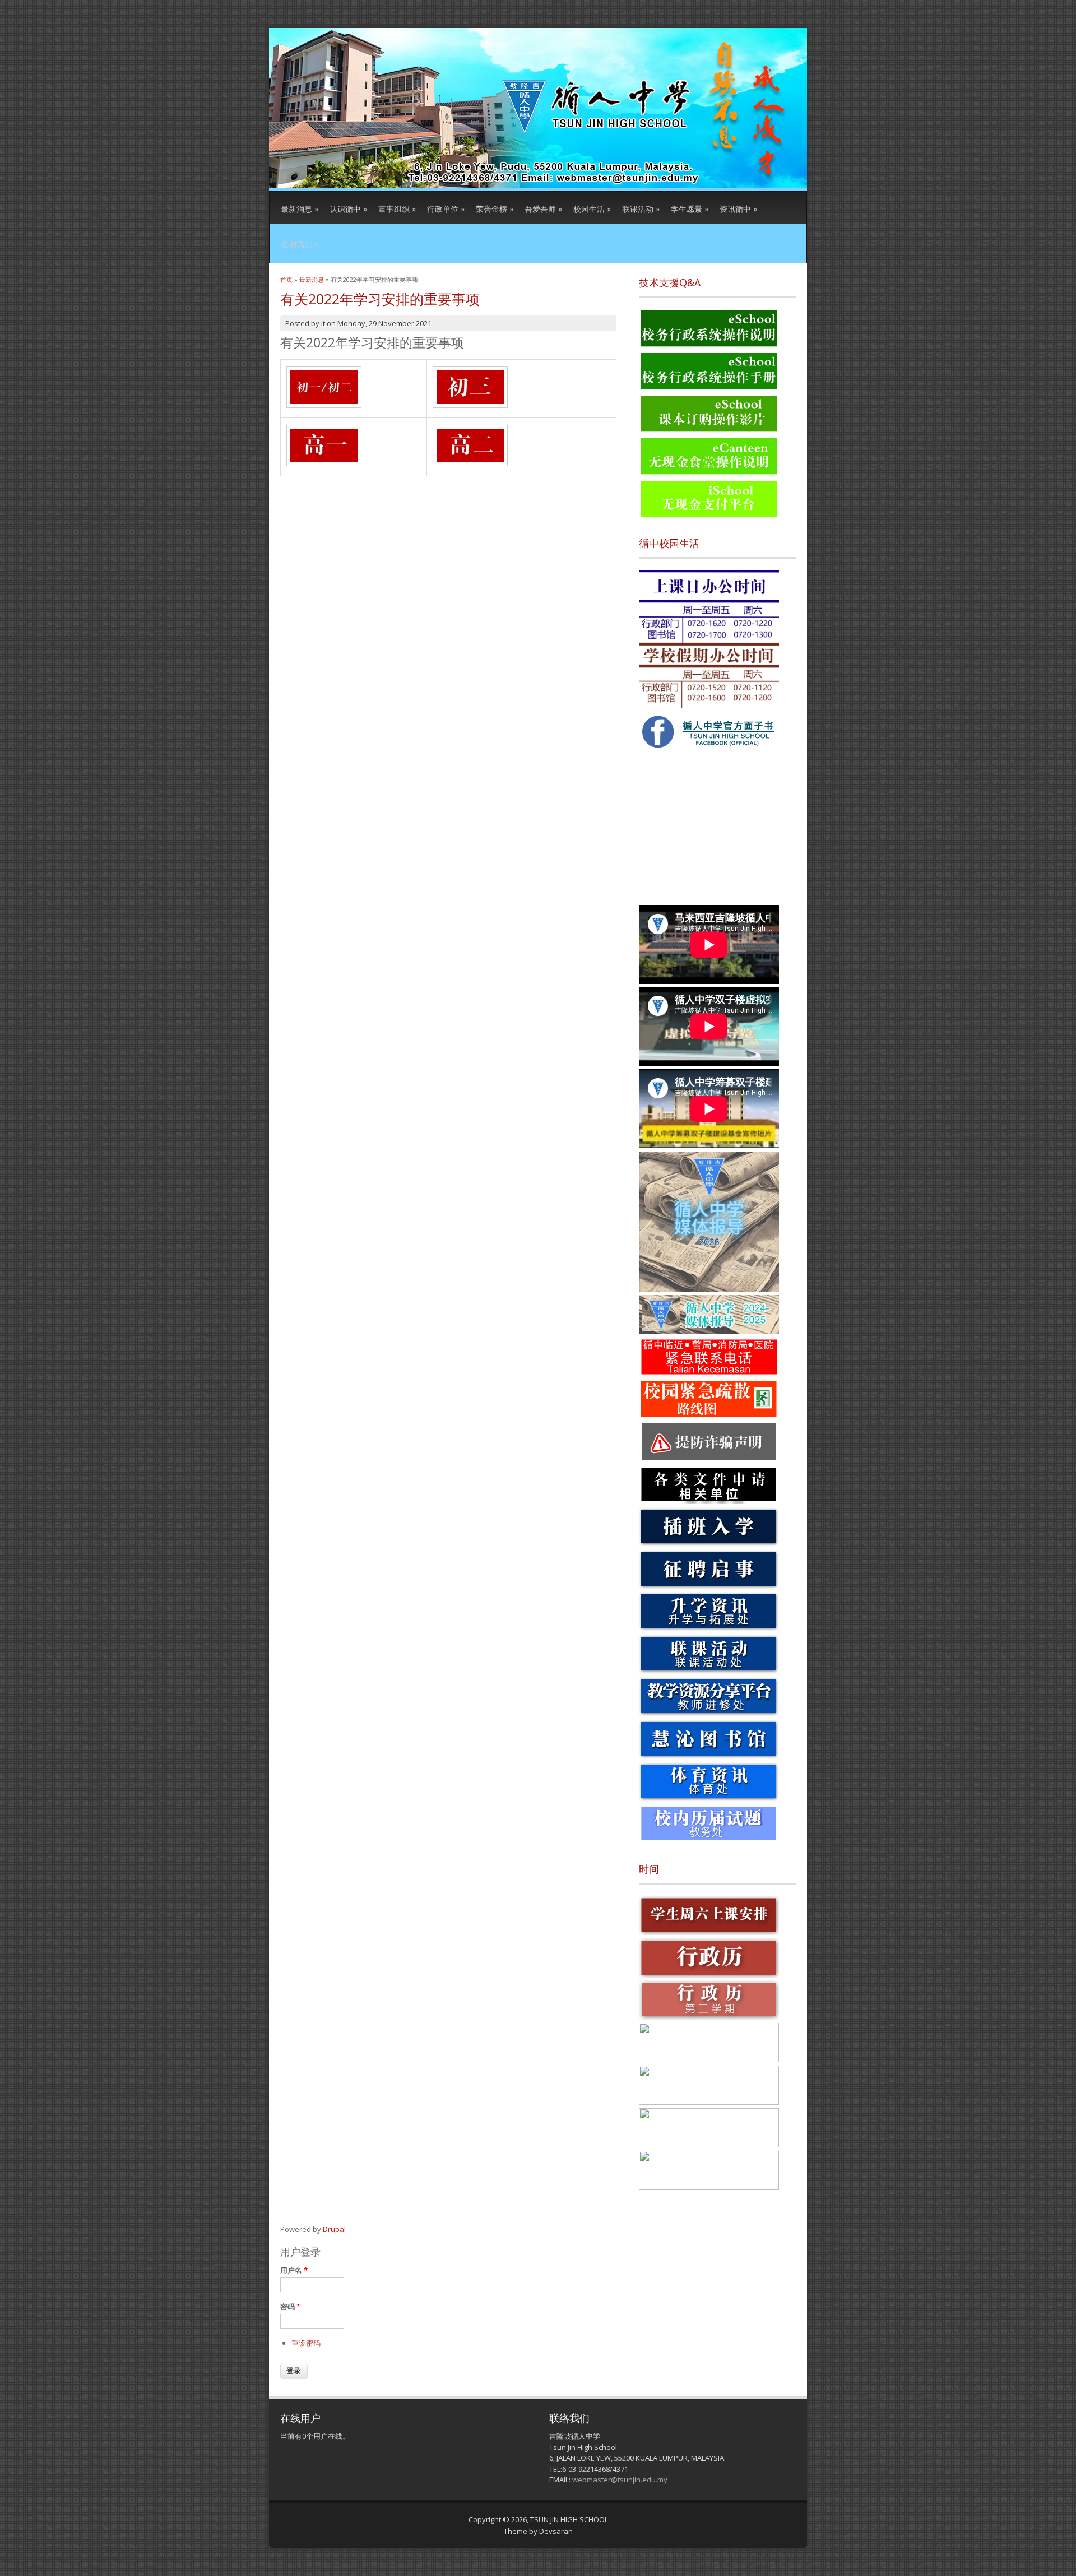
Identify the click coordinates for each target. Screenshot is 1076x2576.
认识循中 (348, 209)
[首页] (538, 185)
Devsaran (556, 2531)
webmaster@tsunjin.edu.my (620, 2480)
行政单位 (446, 209)
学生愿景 (690, 209)
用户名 (294, 2270)
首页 (286, 279)
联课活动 (641, 209)
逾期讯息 (300, 244)
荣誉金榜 (495, 209)
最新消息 (300, 209)
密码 (290, 2306)
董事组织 (397, 209)
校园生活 (592, 209)
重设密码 (306, 2343)
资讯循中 (738, 209)
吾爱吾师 (543, 209)
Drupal (334, 2229)
